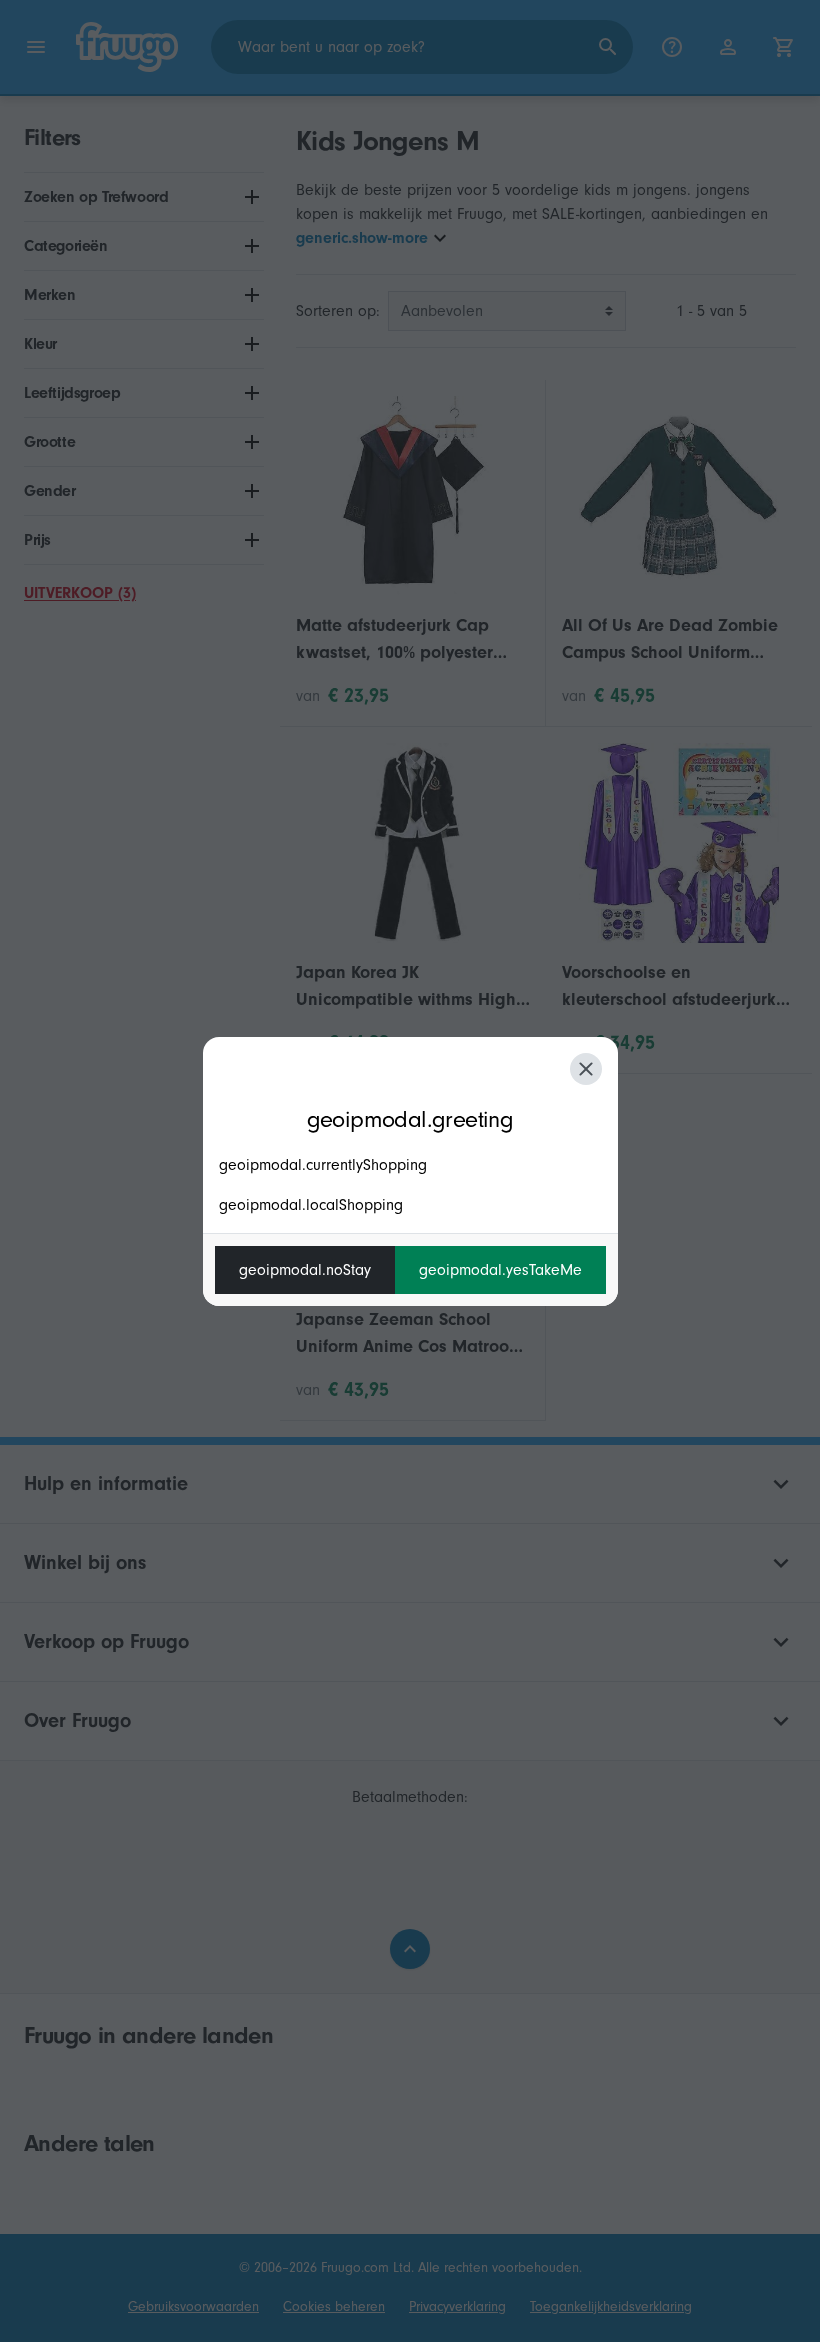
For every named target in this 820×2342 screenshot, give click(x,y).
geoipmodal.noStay (305, 1270)
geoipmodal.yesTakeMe (500, 1270)
